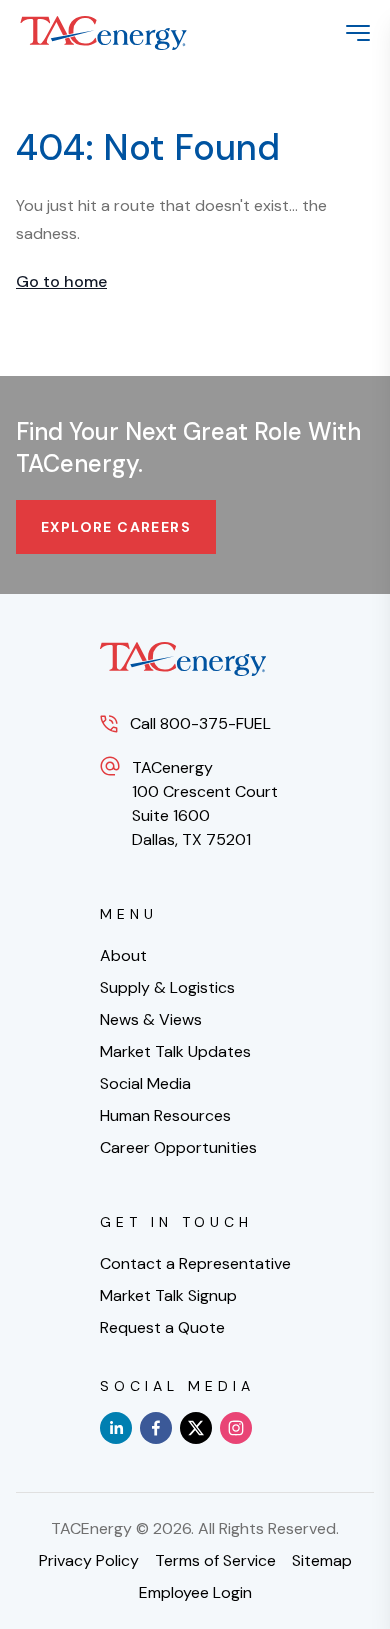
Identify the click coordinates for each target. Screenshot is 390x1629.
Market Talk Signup (168, 1295)
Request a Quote (162, 1327)
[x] (196, 1428)
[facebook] (156, 1428)
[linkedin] (116, 1428)
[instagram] (236, 1428)
